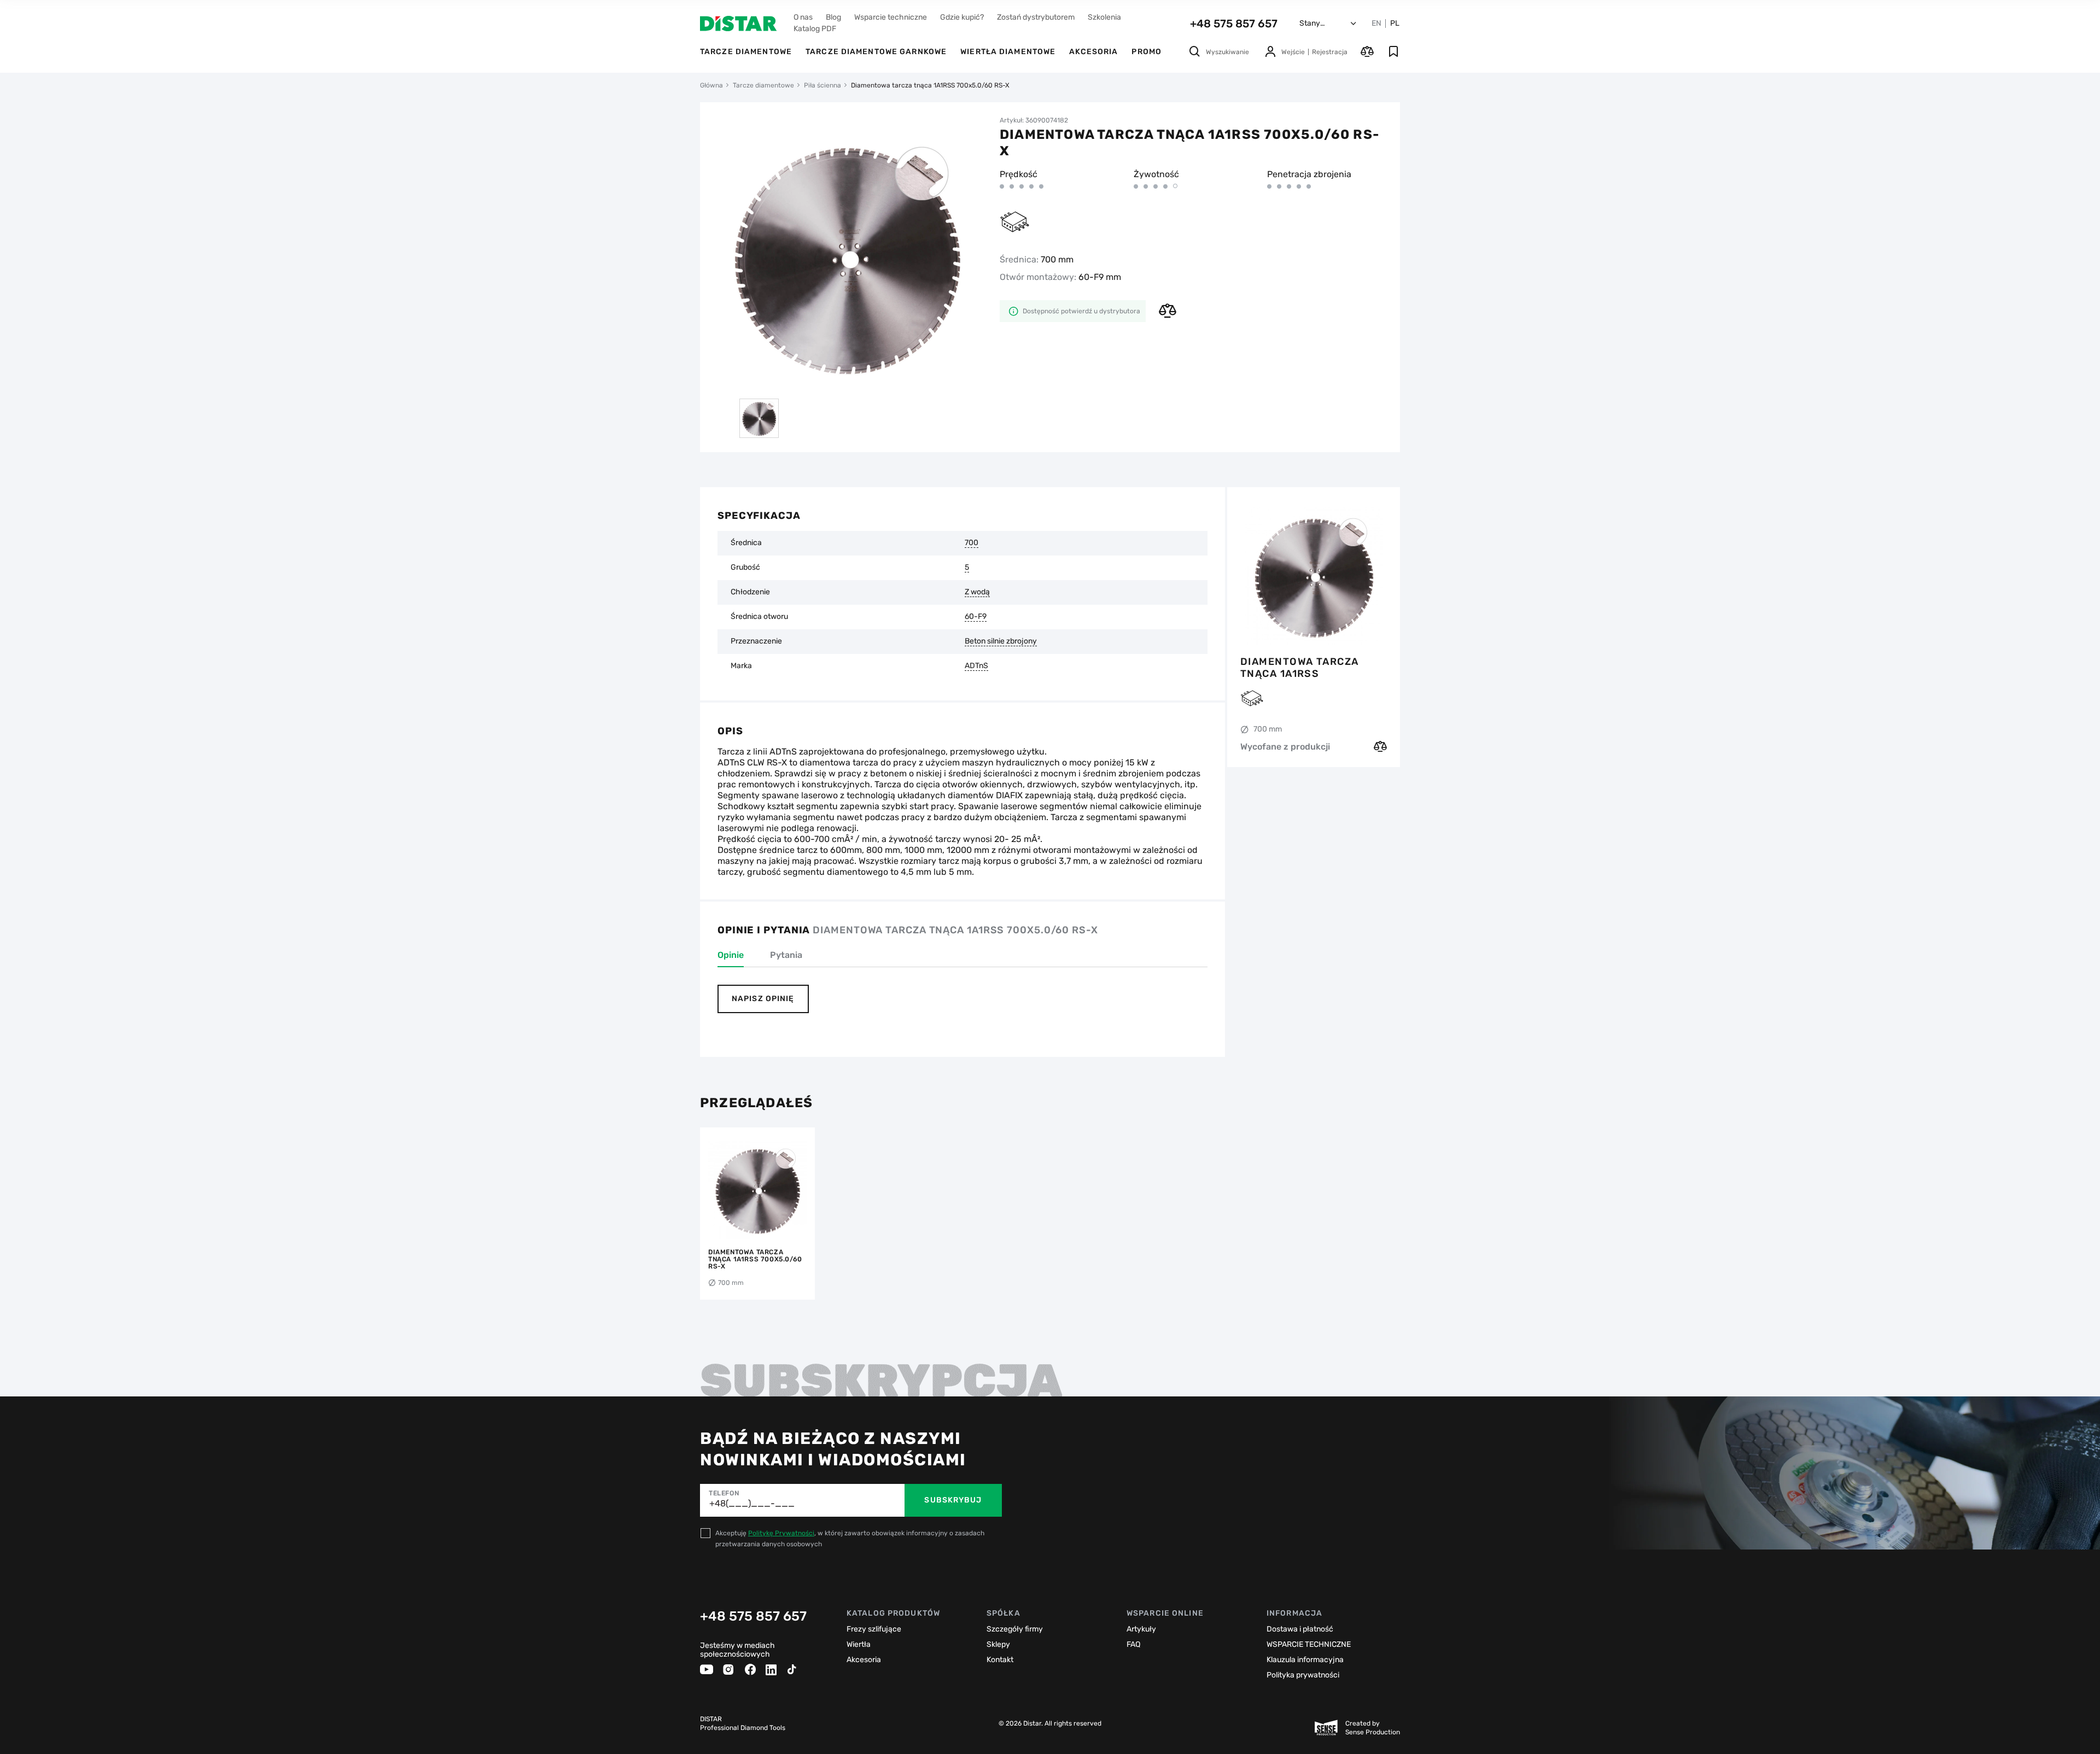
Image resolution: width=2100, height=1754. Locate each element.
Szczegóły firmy (1015, 1629)
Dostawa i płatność (1300, 1629)
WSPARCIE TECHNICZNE (1309, 1644)
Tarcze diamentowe (746, 52)
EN (1376, 24)
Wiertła (859, 1644)
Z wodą (977, 592)
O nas (803, 17)
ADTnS (976, 666)
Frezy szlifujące (874, 1629)
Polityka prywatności (1303, 1675)
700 (972, 543)
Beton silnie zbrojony (1001, 641)
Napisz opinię (763, 999)
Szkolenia (1104, 17)
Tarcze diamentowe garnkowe (876, 52)
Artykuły (1141, 1629)
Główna (711, 85)
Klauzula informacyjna (1305, 1660)
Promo (1147, 52)
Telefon (724, 1493)
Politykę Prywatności (781, 1533)
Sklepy (998, 1644)
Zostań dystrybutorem (1036, 17)
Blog (833, 17)
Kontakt (1000, 1660)
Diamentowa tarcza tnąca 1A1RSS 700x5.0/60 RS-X (1299, 668)
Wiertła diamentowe (1008, 52)
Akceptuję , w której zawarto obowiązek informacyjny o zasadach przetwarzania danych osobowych (850, 1539)
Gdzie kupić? (962, 17)
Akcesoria (1093, 52)
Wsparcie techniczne (891, 17)
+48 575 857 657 (1234, 24)
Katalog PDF (815, 29)
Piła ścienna (822, 85)
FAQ (1133, 1644)
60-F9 (976, 617)
